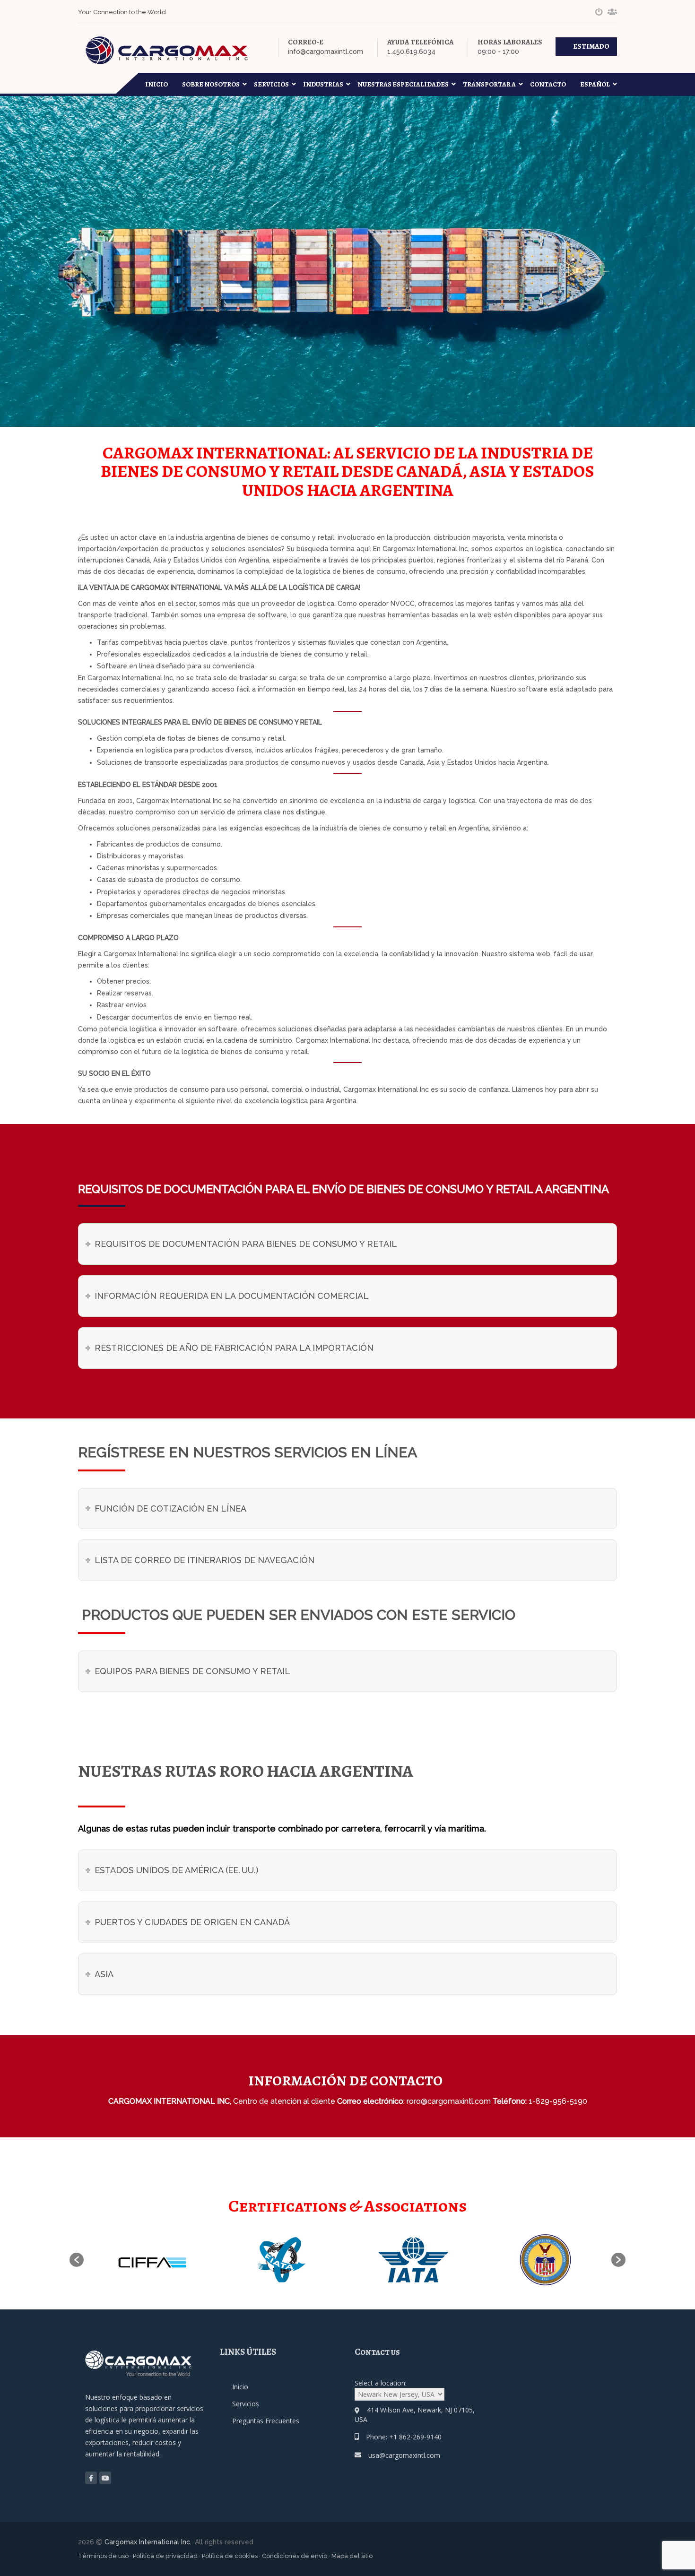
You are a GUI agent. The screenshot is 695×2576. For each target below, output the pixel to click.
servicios (271, 84)
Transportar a (489, 84)
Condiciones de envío (295, 2556)
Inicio (156, 84)
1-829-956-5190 (558, 2101)
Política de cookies (230, 2556)
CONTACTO (548, 84)
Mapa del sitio (352, 2556)
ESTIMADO (591, 46)
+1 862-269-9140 (415, 2437)
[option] (150, 2260)
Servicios (246, 2404)
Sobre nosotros (211, 84)
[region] (123, 2502)
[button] (77, 2260)
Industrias (323, 84)
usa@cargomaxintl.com (404, 2455)
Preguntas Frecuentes (266, 2421)
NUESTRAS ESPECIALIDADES (403, 84)
